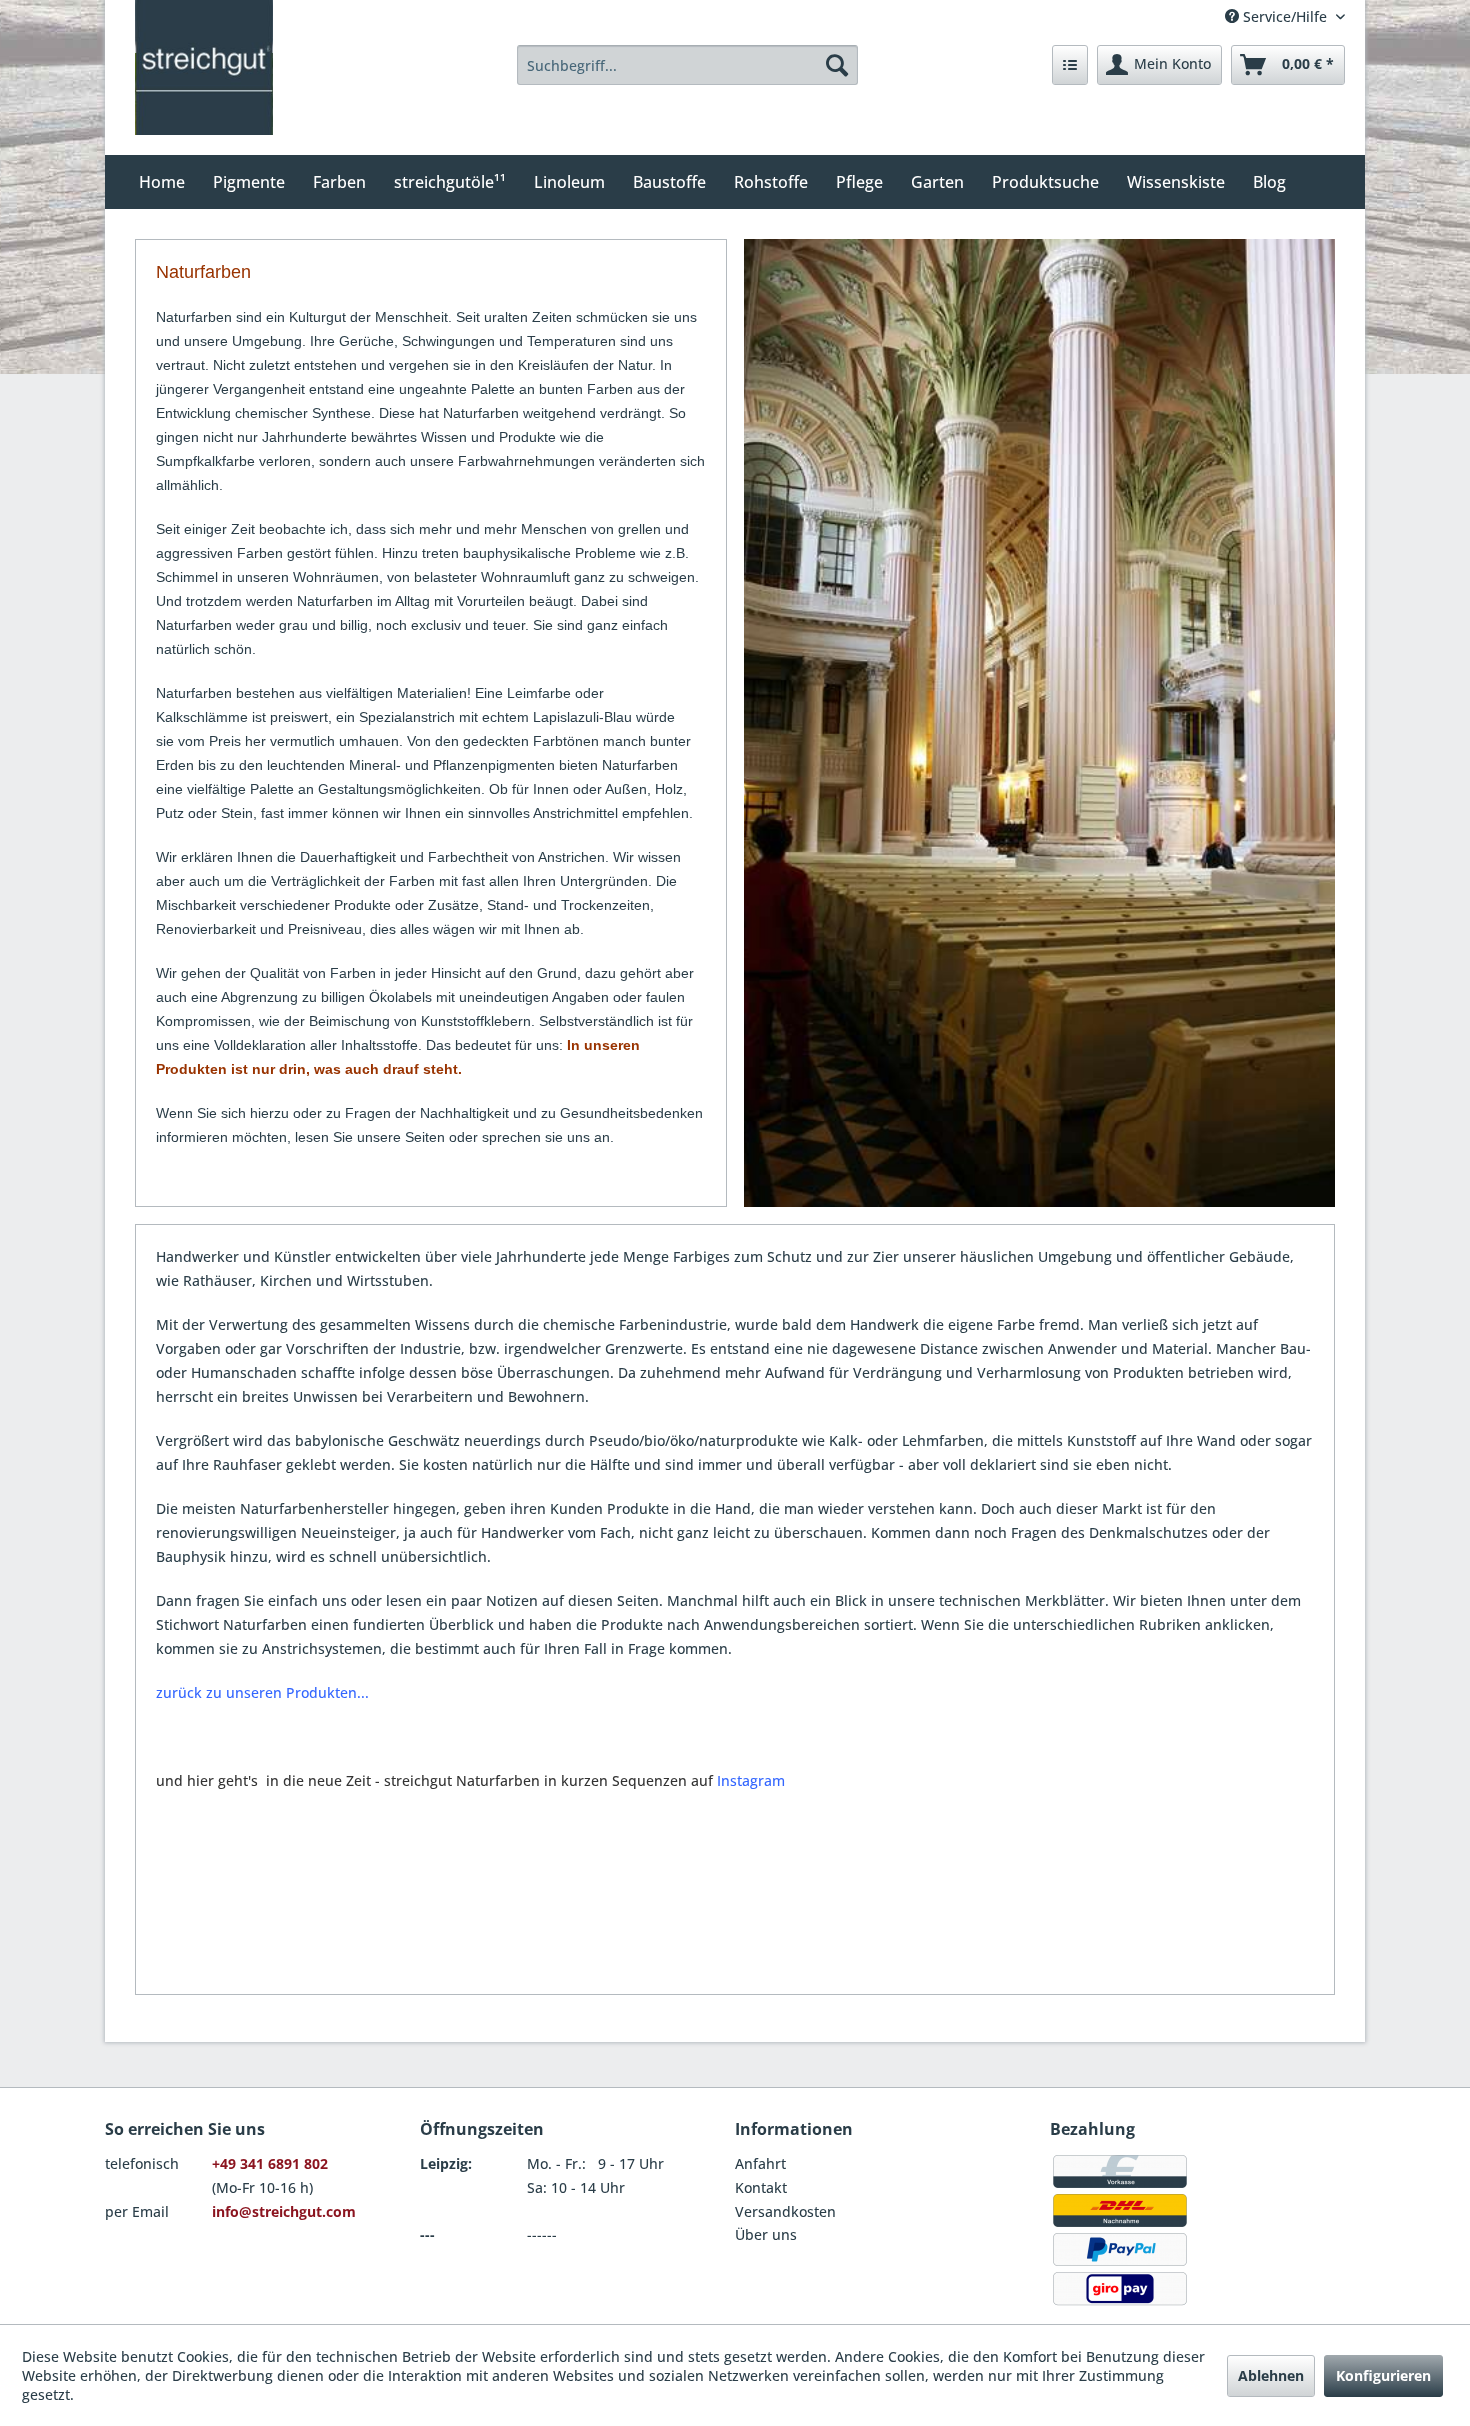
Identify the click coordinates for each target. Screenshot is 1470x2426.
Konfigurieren (1383, 2375)
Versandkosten (785, 2211)
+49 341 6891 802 (270, 2163)
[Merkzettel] (1070, 65)
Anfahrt (760, 2163)
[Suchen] (837, 65)
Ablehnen (1271, 2375)
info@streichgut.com (284, 2211)
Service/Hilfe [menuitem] (1285, 16)
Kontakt (761, 2187)
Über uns (766, 2234)
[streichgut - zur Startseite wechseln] (204, 67)
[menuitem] (688, 65)
